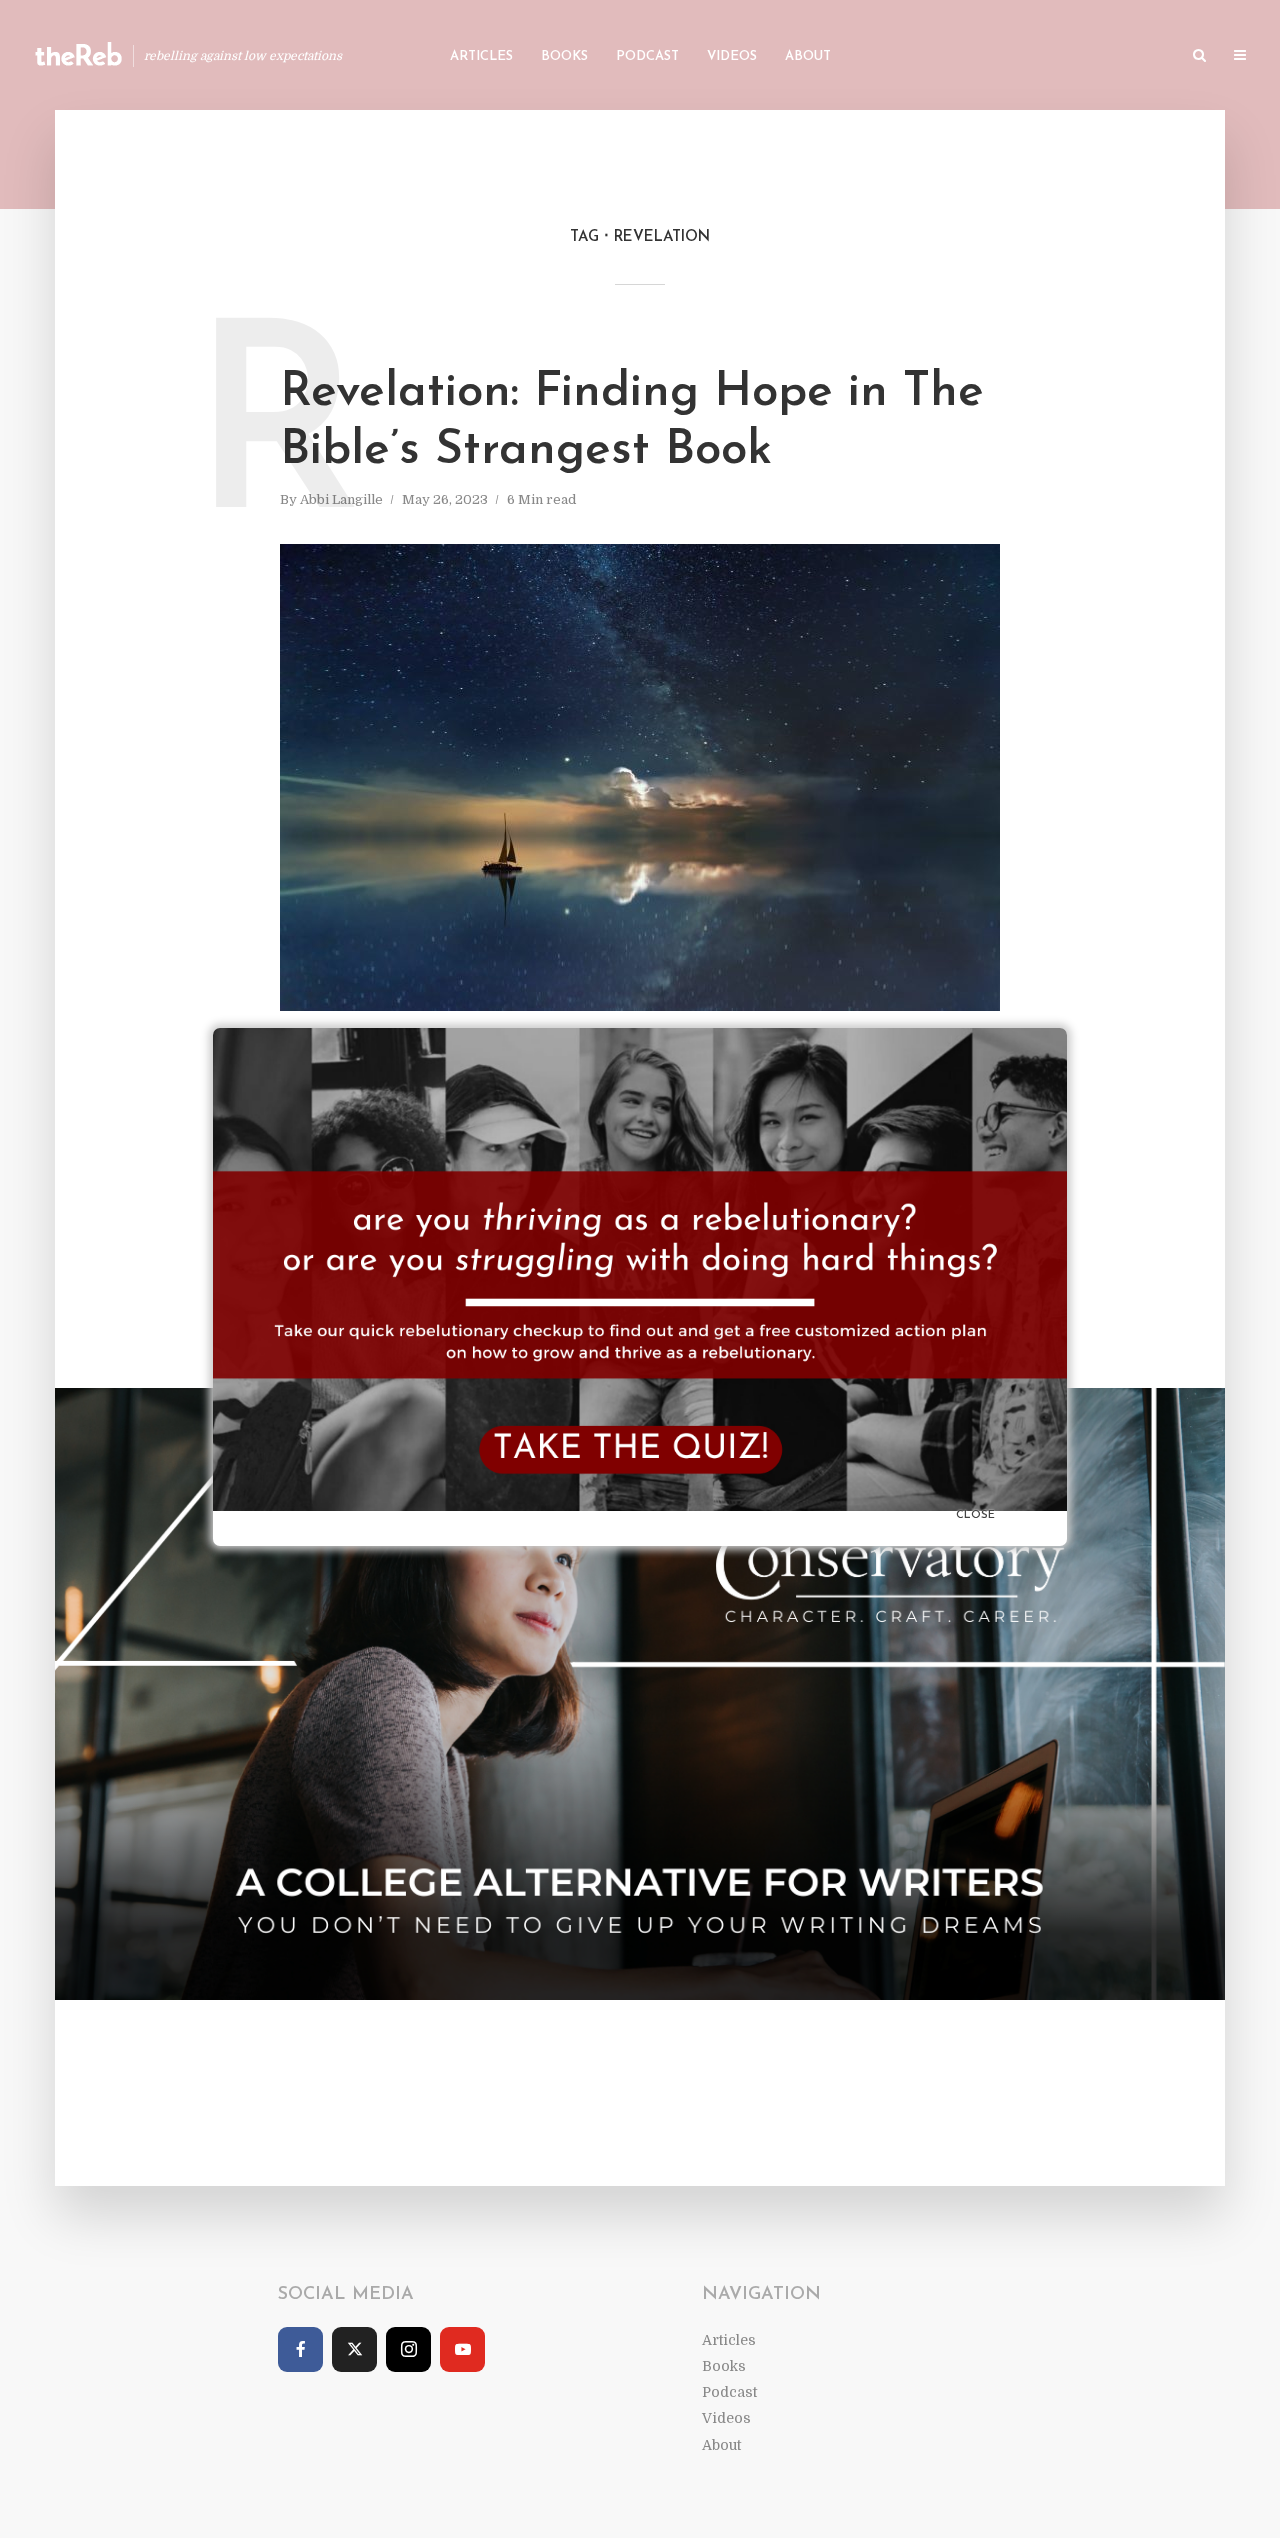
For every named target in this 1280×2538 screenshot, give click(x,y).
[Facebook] (300, 2349)
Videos (732, 56)
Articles (481, 56)
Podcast (647, 56)
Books (564, 56)
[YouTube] (462, 2349)
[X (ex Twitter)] (354, 2349)
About (808, 56)
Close (975, 1515)
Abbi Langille (341, 499)
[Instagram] (408, 2349)
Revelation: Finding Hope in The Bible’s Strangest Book (632, 422)
